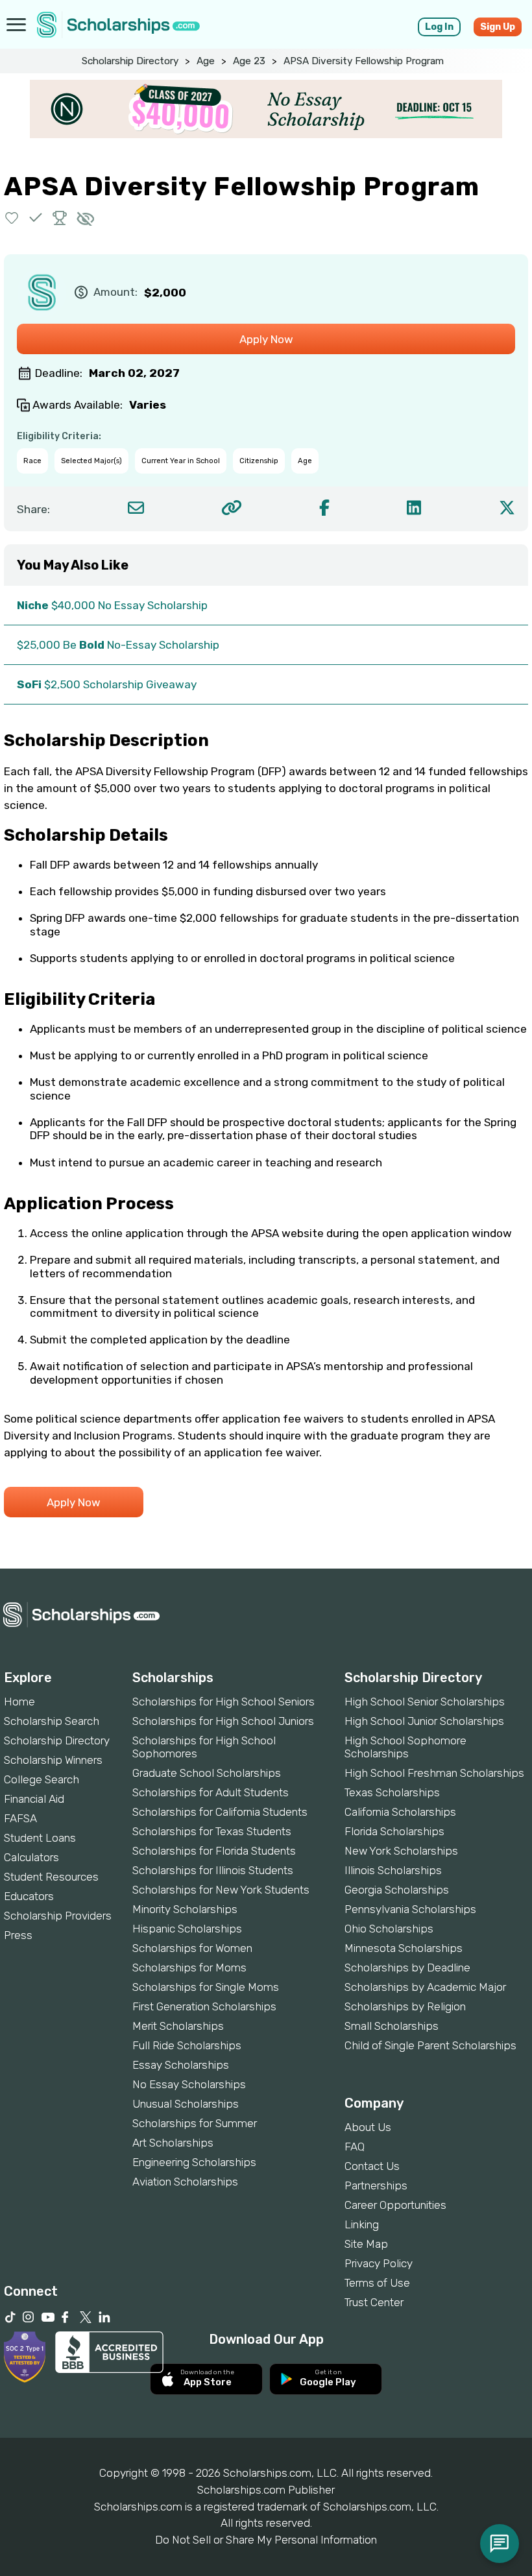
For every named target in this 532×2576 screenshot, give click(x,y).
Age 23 (249, 61)
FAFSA (20, 1818)
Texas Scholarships (392, 1792)
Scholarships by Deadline (407, 1968)
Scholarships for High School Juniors (223, 1721)
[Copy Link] (231, 508)
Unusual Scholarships (186, 2104)
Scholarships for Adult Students (211, 1792)
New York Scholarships (401, 1851)
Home (19, 1702)
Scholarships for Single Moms (206, 1987)
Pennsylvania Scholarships (410, 1909)
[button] (12, 218)
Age (206, 61)
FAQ (355, 2147)
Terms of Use (377, 2283)
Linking (362, 2224)
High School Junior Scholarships (424, 1721)
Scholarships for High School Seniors (224, 1702)
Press (18, 1935)
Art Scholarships (173, 2143)
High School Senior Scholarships (425, 1702)
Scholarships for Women (192, 1948)
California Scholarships (400, 1812)
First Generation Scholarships (204, 2006)
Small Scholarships (392, 2026)
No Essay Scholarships (189, 2084)
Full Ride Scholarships (187, 2045)
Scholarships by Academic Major (425, 1987)
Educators (29, 1896)
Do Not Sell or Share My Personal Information (266, 2540)
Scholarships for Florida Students (214, 1851)
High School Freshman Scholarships (434, 1773)
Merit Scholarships (178, 2026)
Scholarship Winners (53, 1760)
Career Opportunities (395, 2205)
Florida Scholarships (394, 1831)
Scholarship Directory (130, 61)
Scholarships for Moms (189, 1968)
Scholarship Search (52, 1721)
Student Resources (51, 1877)
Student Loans (40, 1838)
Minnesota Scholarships (404, 1948)
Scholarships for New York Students (221, 1890)
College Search (42, 1779)
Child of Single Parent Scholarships (430, 2045)
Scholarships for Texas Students (212, 1831)
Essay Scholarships (181, 2065)
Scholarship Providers (58, 1916)
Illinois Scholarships (393, 1870)
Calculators (31, 1857)
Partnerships (376, 2185)
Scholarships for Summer (195, 2123)
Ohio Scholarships (389, 1929)
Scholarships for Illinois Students (213, 1870)
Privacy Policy (379, 2263)
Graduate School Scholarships (207, 1773)
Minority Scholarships (185, 1909)
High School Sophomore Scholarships (405, 1747)
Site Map (366, 2244)
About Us (368, 2127)
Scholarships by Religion (405, 2006)
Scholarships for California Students (220, 1812)
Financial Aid (34, 1799)
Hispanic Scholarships (187, 1929)
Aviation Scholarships (185, 2182)
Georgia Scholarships (397, 1890)
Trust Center (374, 2302)
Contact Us (372, 2166)
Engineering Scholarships (194, 2162)
